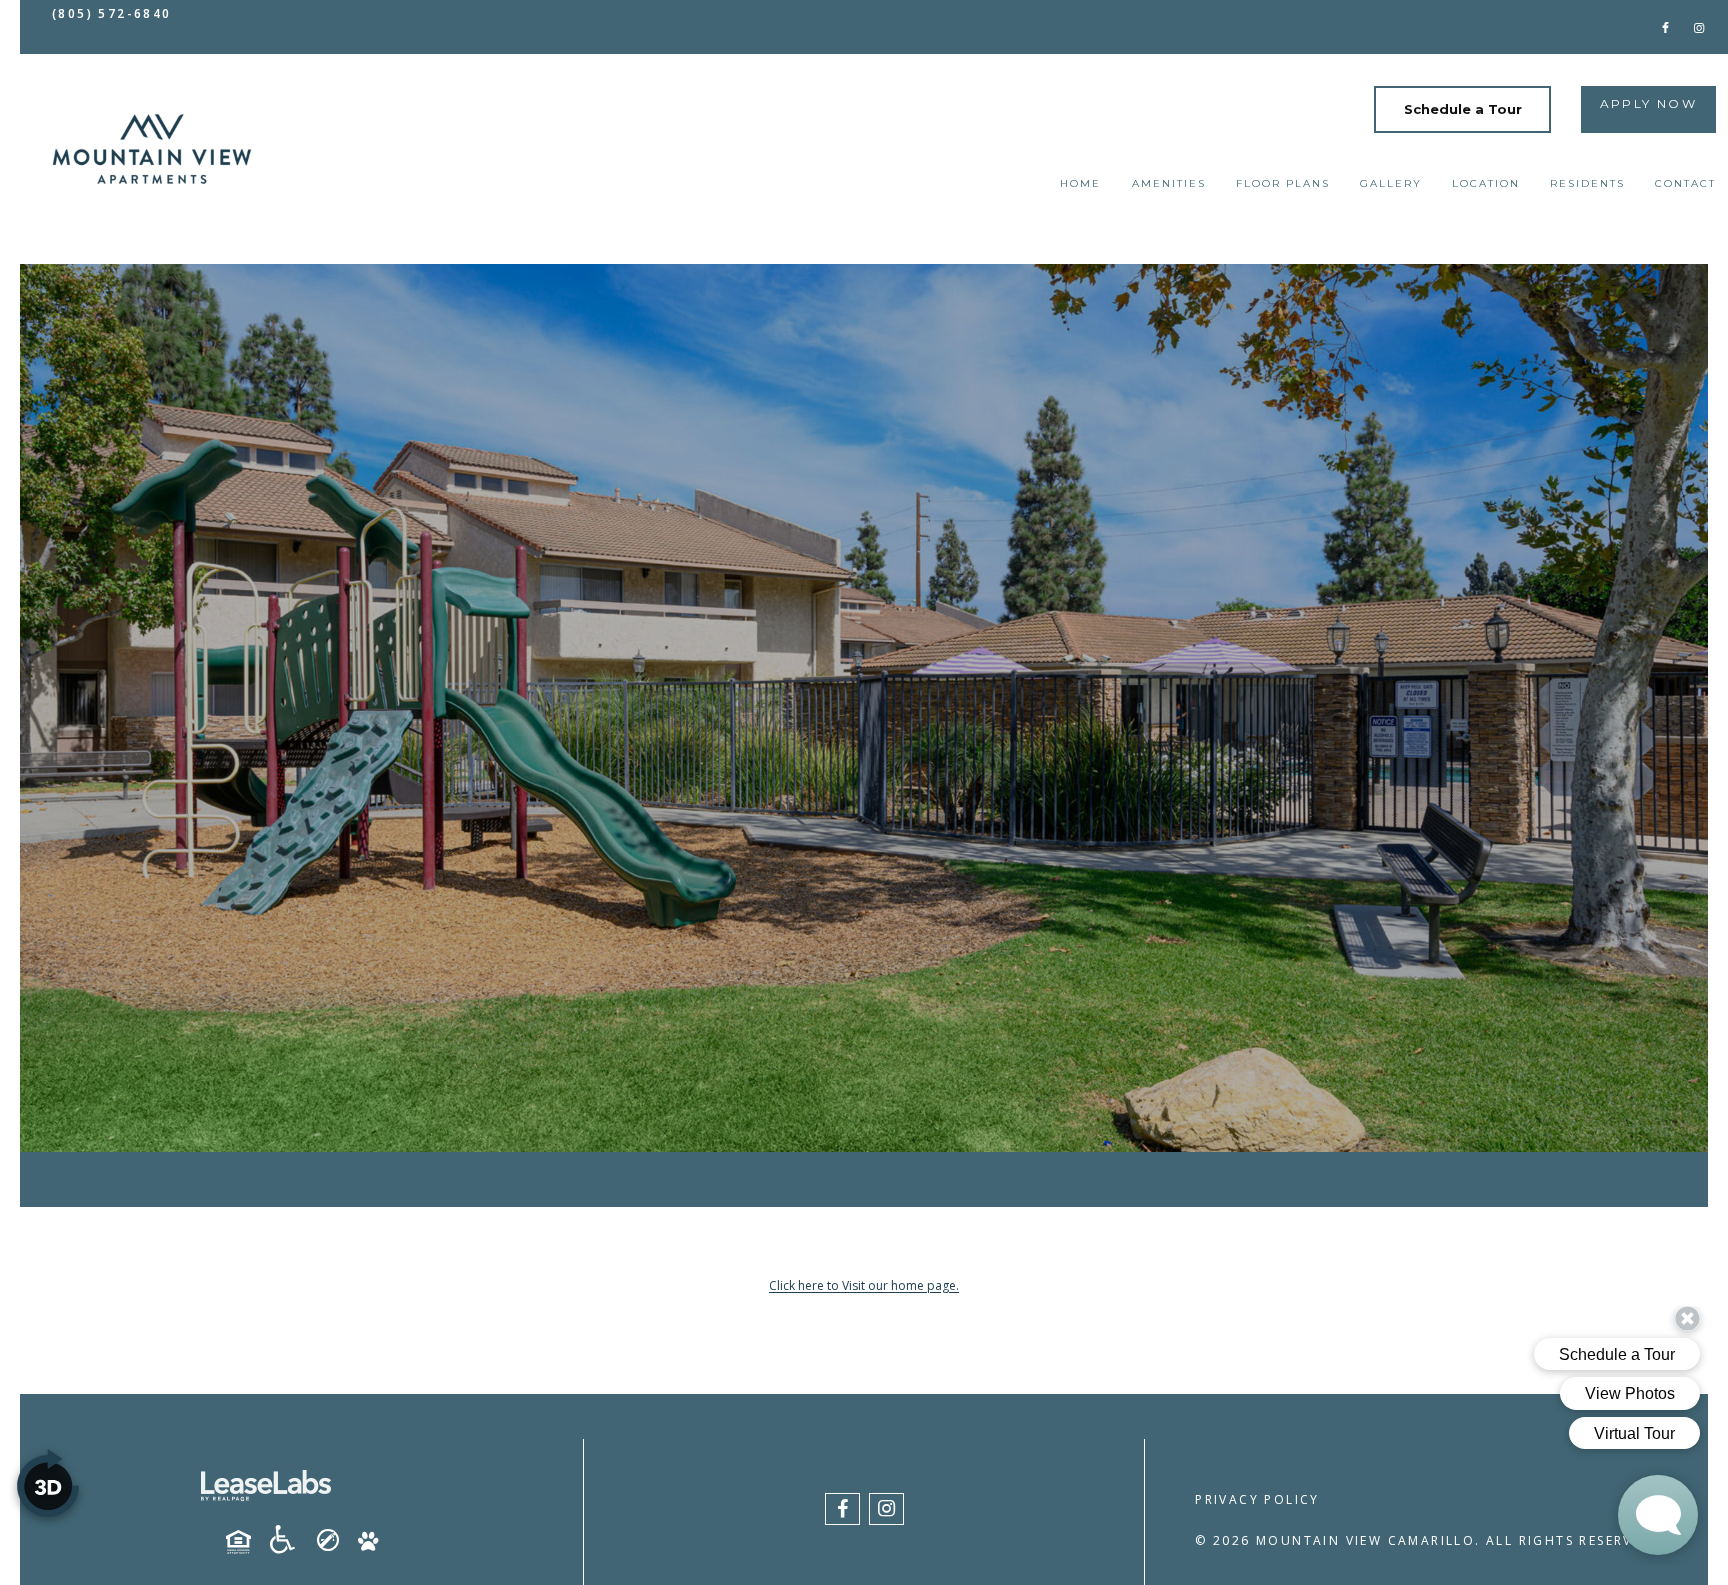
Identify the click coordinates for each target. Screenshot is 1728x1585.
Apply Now (1649, 103)
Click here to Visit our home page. (864, 1285)
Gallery (1391, 183)
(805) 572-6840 (112, 13)
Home (1080, 183)
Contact (1685, 183)
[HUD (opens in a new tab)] (246, 1542)
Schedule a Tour (1463, 109)
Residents (1587, 183)
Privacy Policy (1257, 1499)
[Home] (152, 148)
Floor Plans (1283, 183)
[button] (1665, 26)
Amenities (1169, 183)
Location (1486, 183)
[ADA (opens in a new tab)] (290, 1540)
